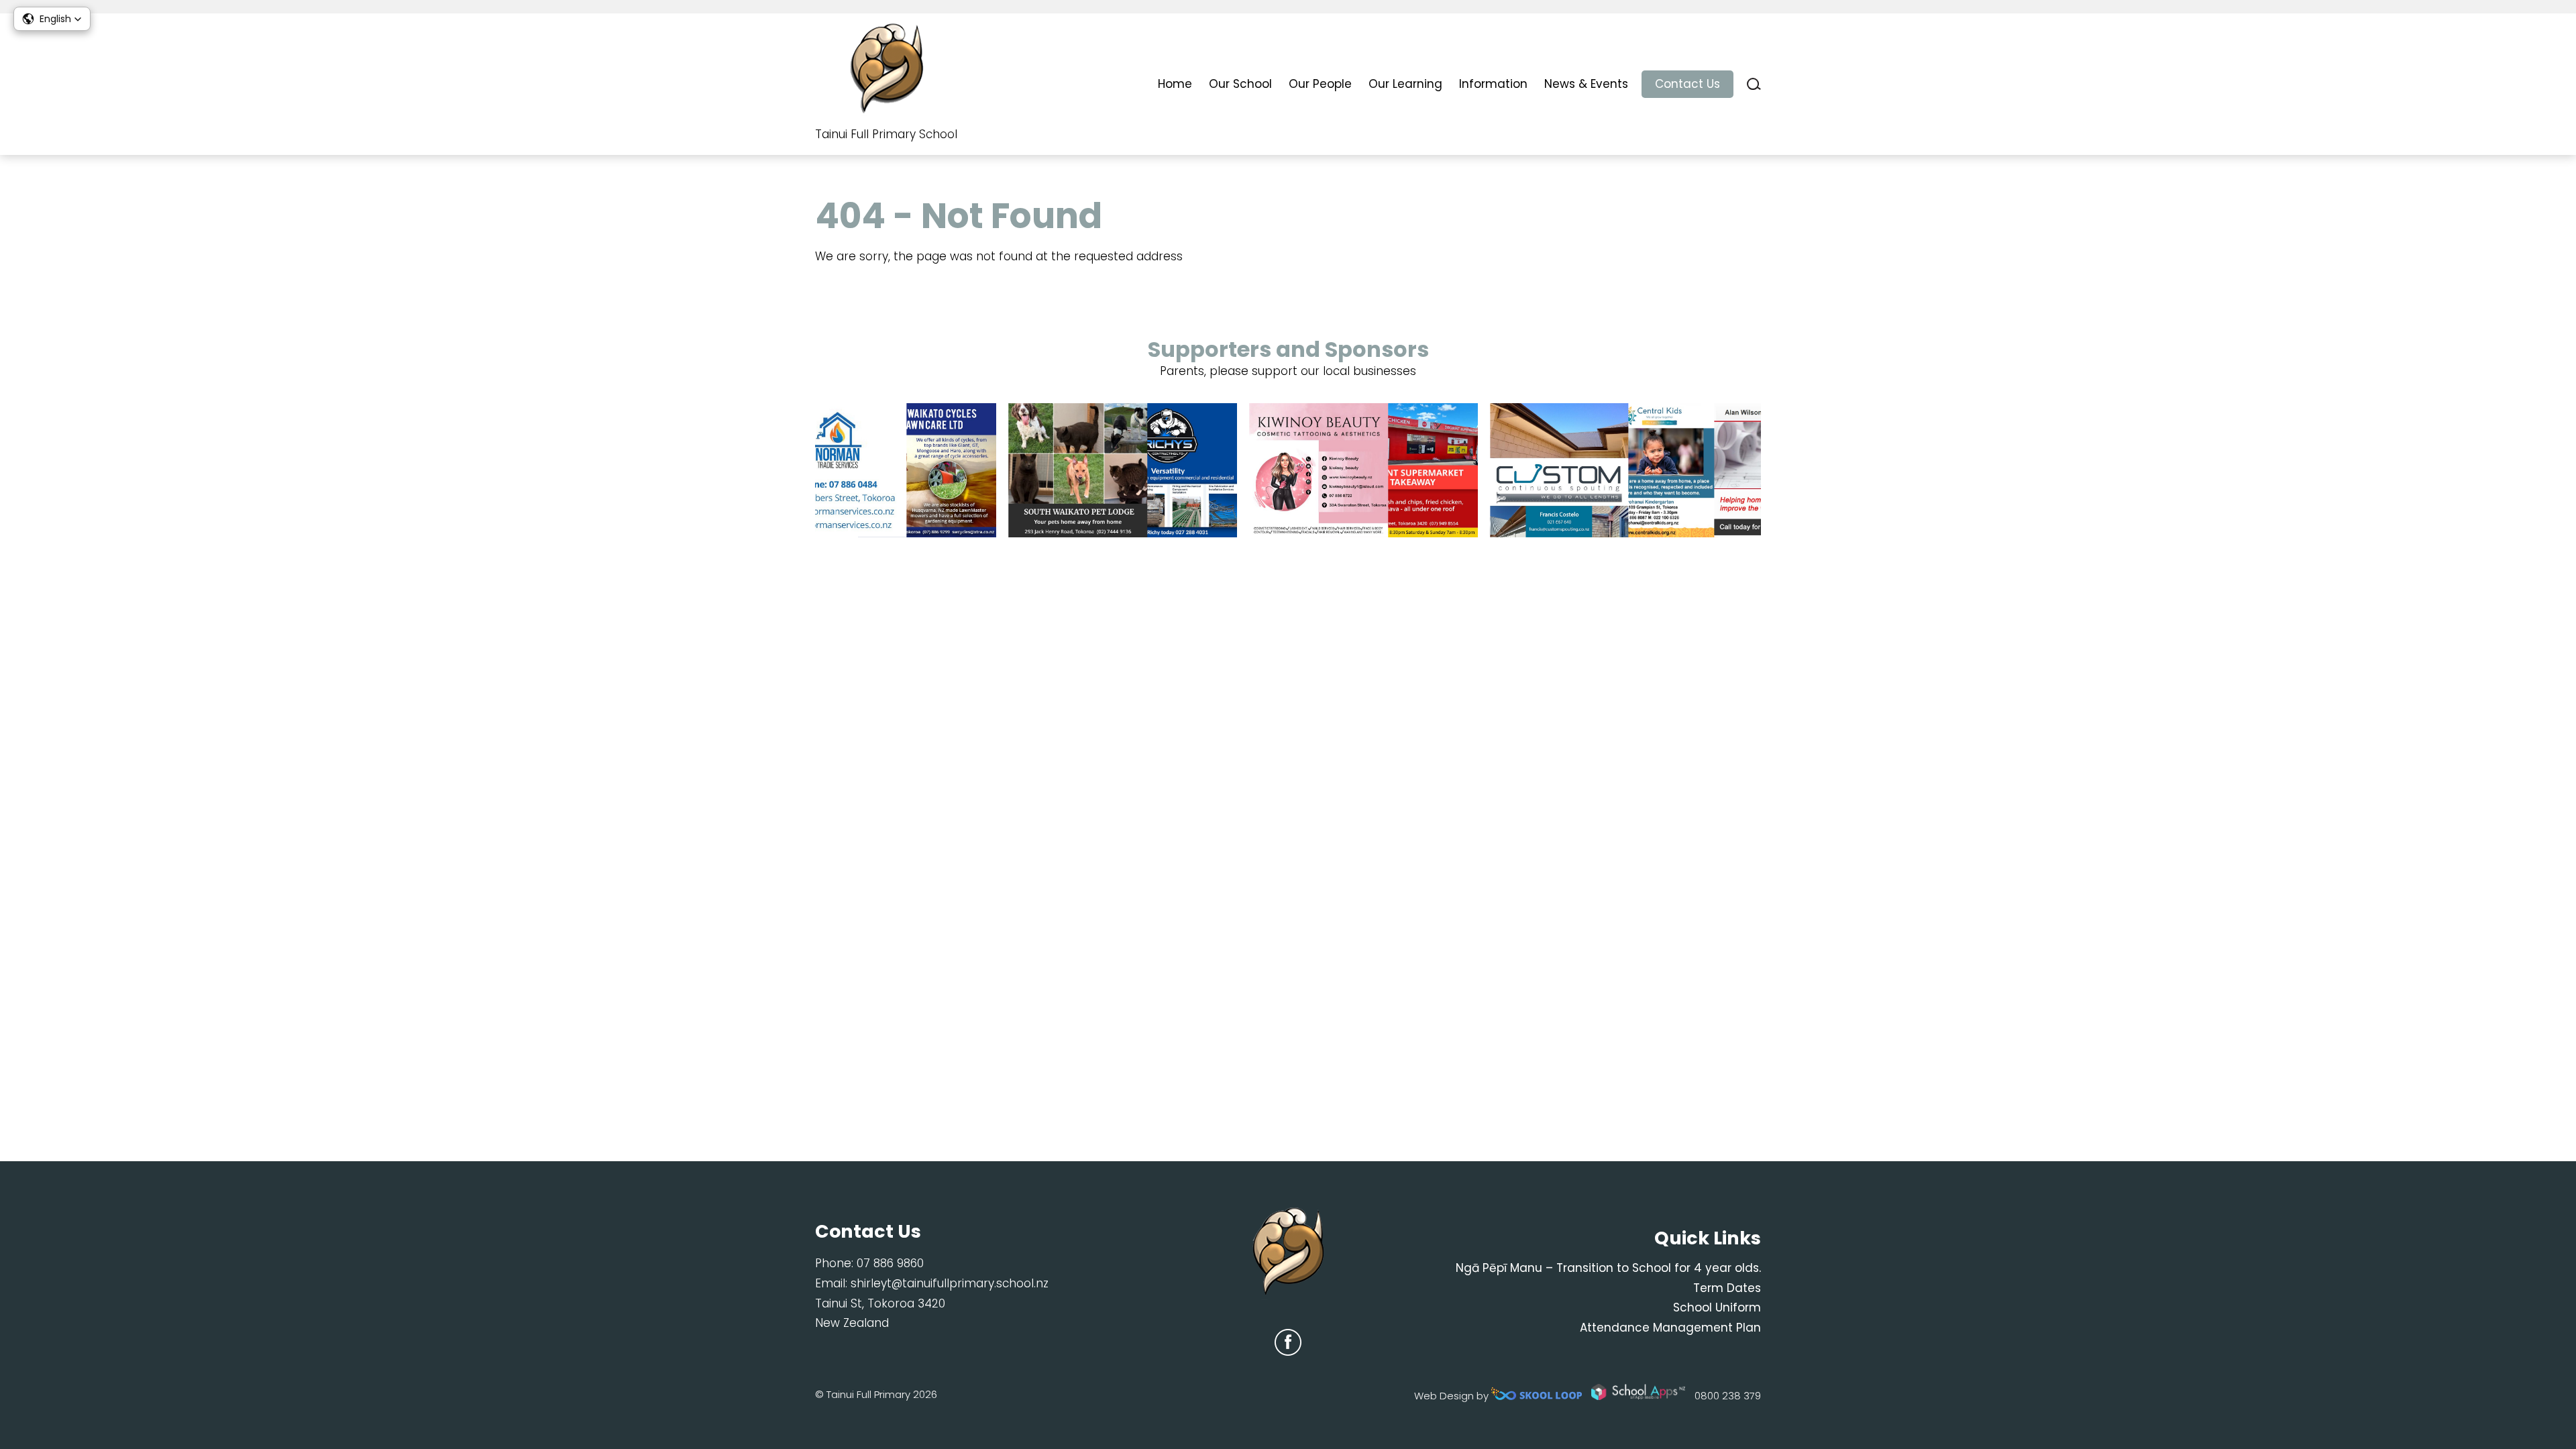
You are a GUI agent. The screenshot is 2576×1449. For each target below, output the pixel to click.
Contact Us (1687, 84)
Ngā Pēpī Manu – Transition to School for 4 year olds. (1608, 1268)
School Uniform (1717, 1307)
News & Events (1586, 84)
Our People (1320, 84)
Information (1493, 84)
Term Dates (1727, 1288)
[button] (52, 19)
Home (1175, 84)
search (1754, 84)
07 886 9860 (890, 1263)
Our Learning (1405, 84)
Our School (1240, 84)
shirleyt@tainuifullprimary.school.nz (950, 1283)
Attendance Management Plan (1670, 1328)
